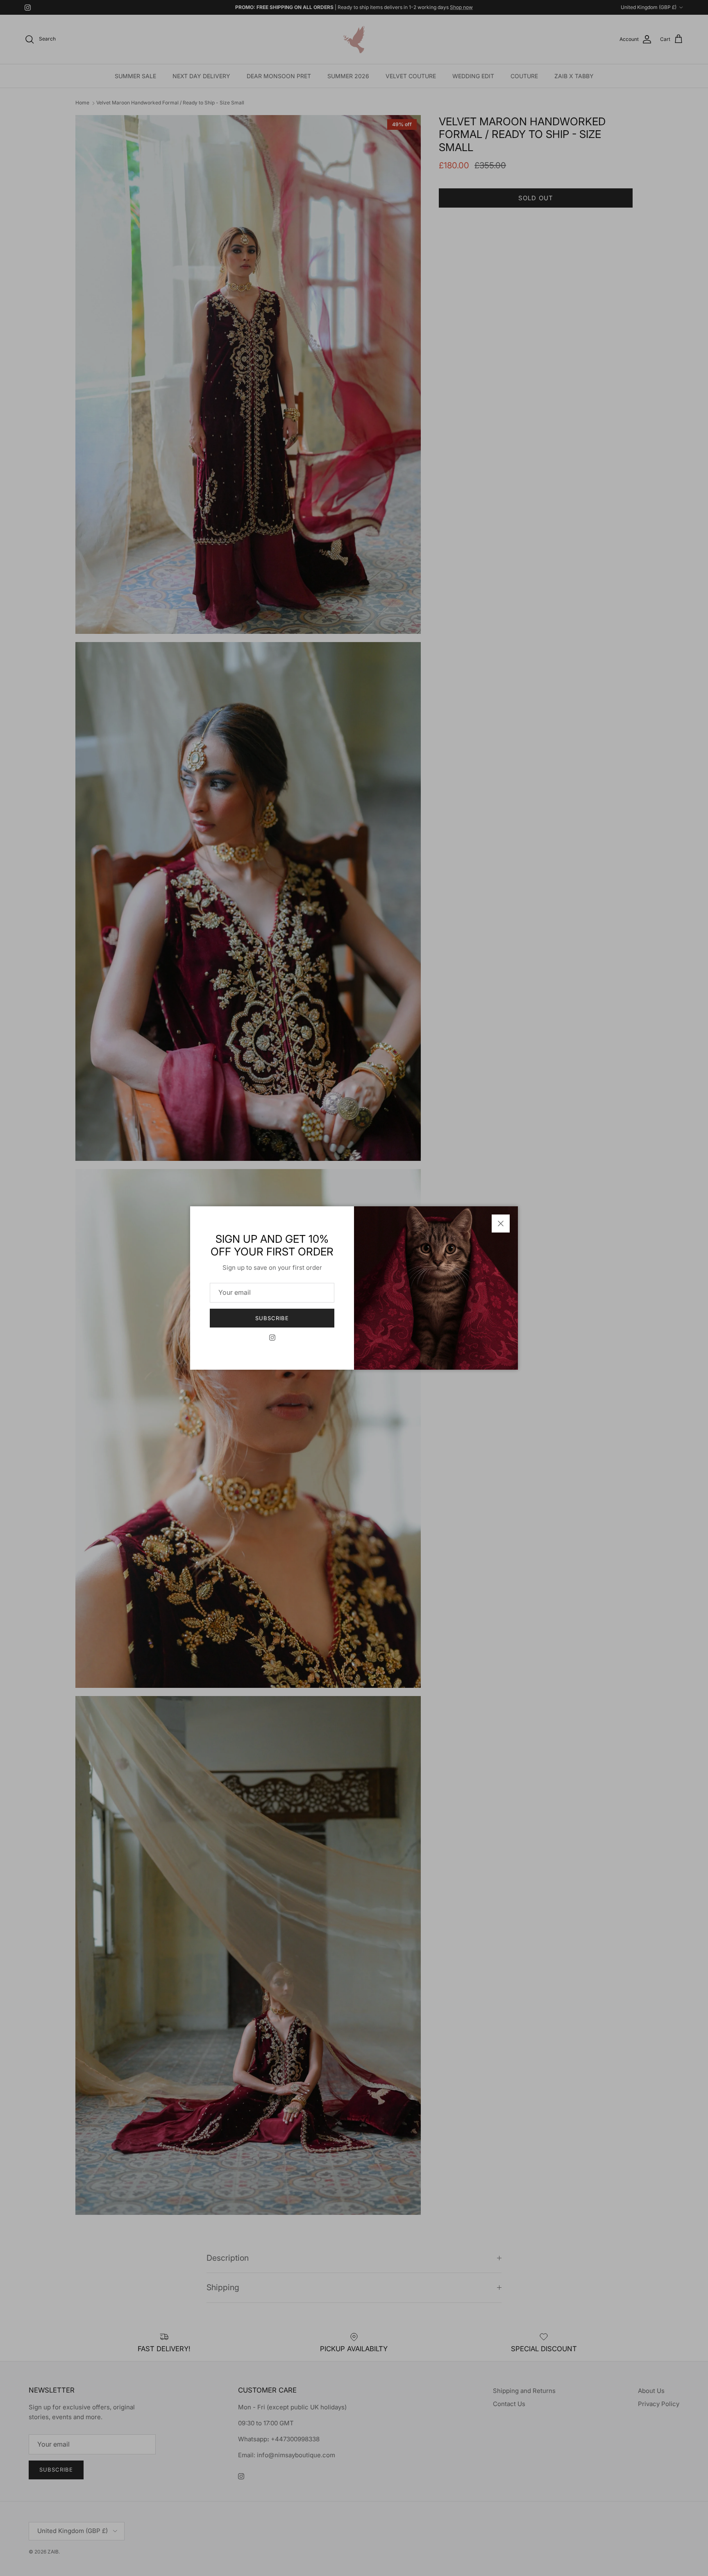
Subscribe (272, 1318)
